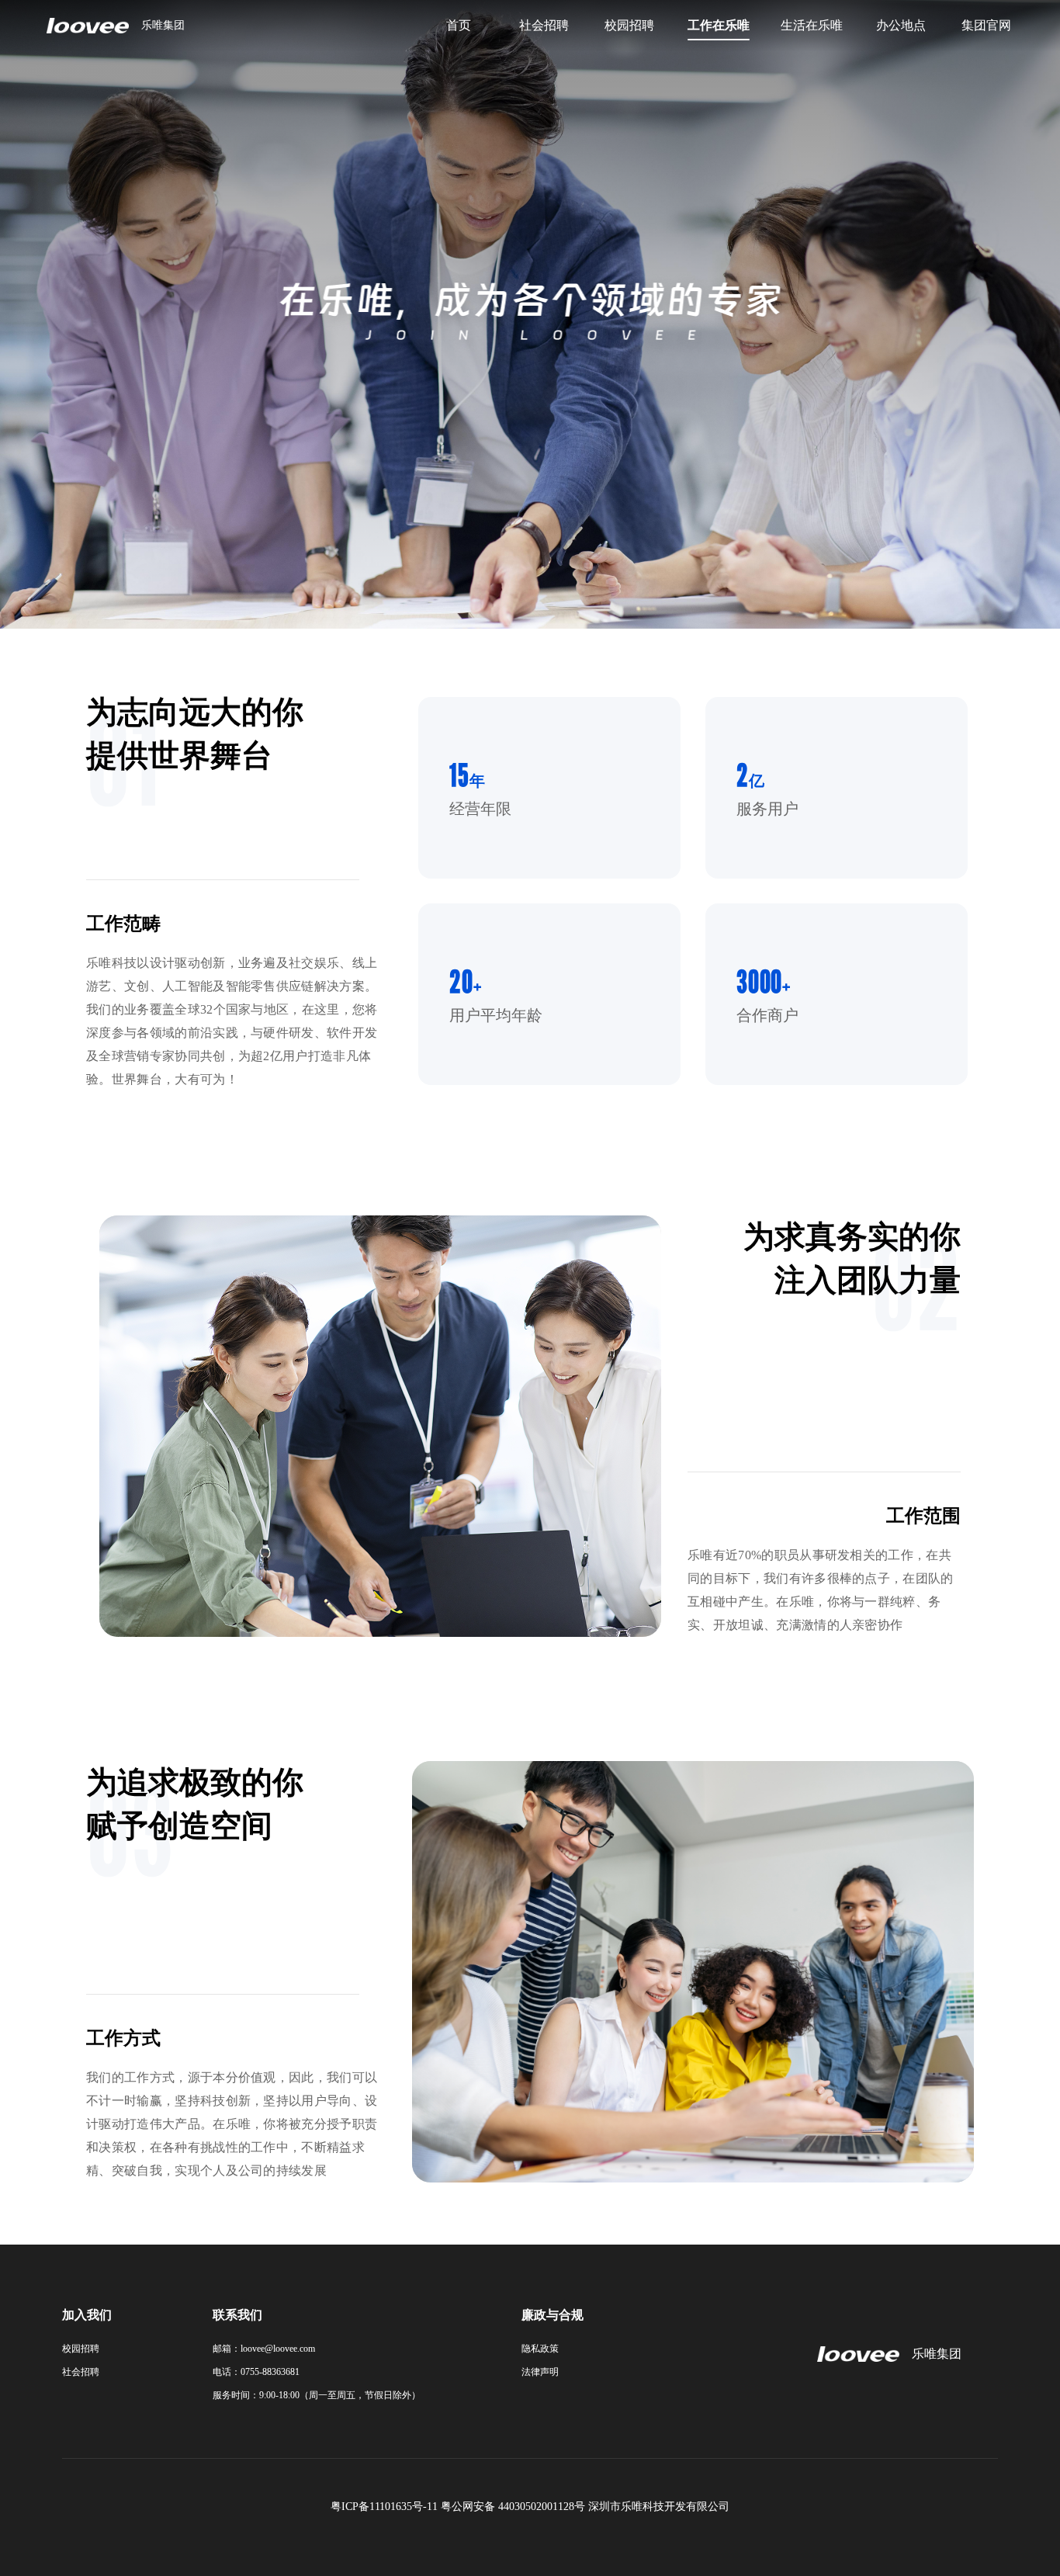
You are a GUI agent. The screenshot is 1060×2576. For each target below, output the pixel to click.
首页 (459, 25)
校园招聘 (629, 25)
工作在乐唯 (719, 25)
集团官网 (986, 25)
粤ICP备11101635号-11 (384, 2507)
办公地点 (901, 25)
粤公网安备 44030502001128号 (513, 2507)
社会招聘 (544, 25)
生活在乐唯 (812, 25)
